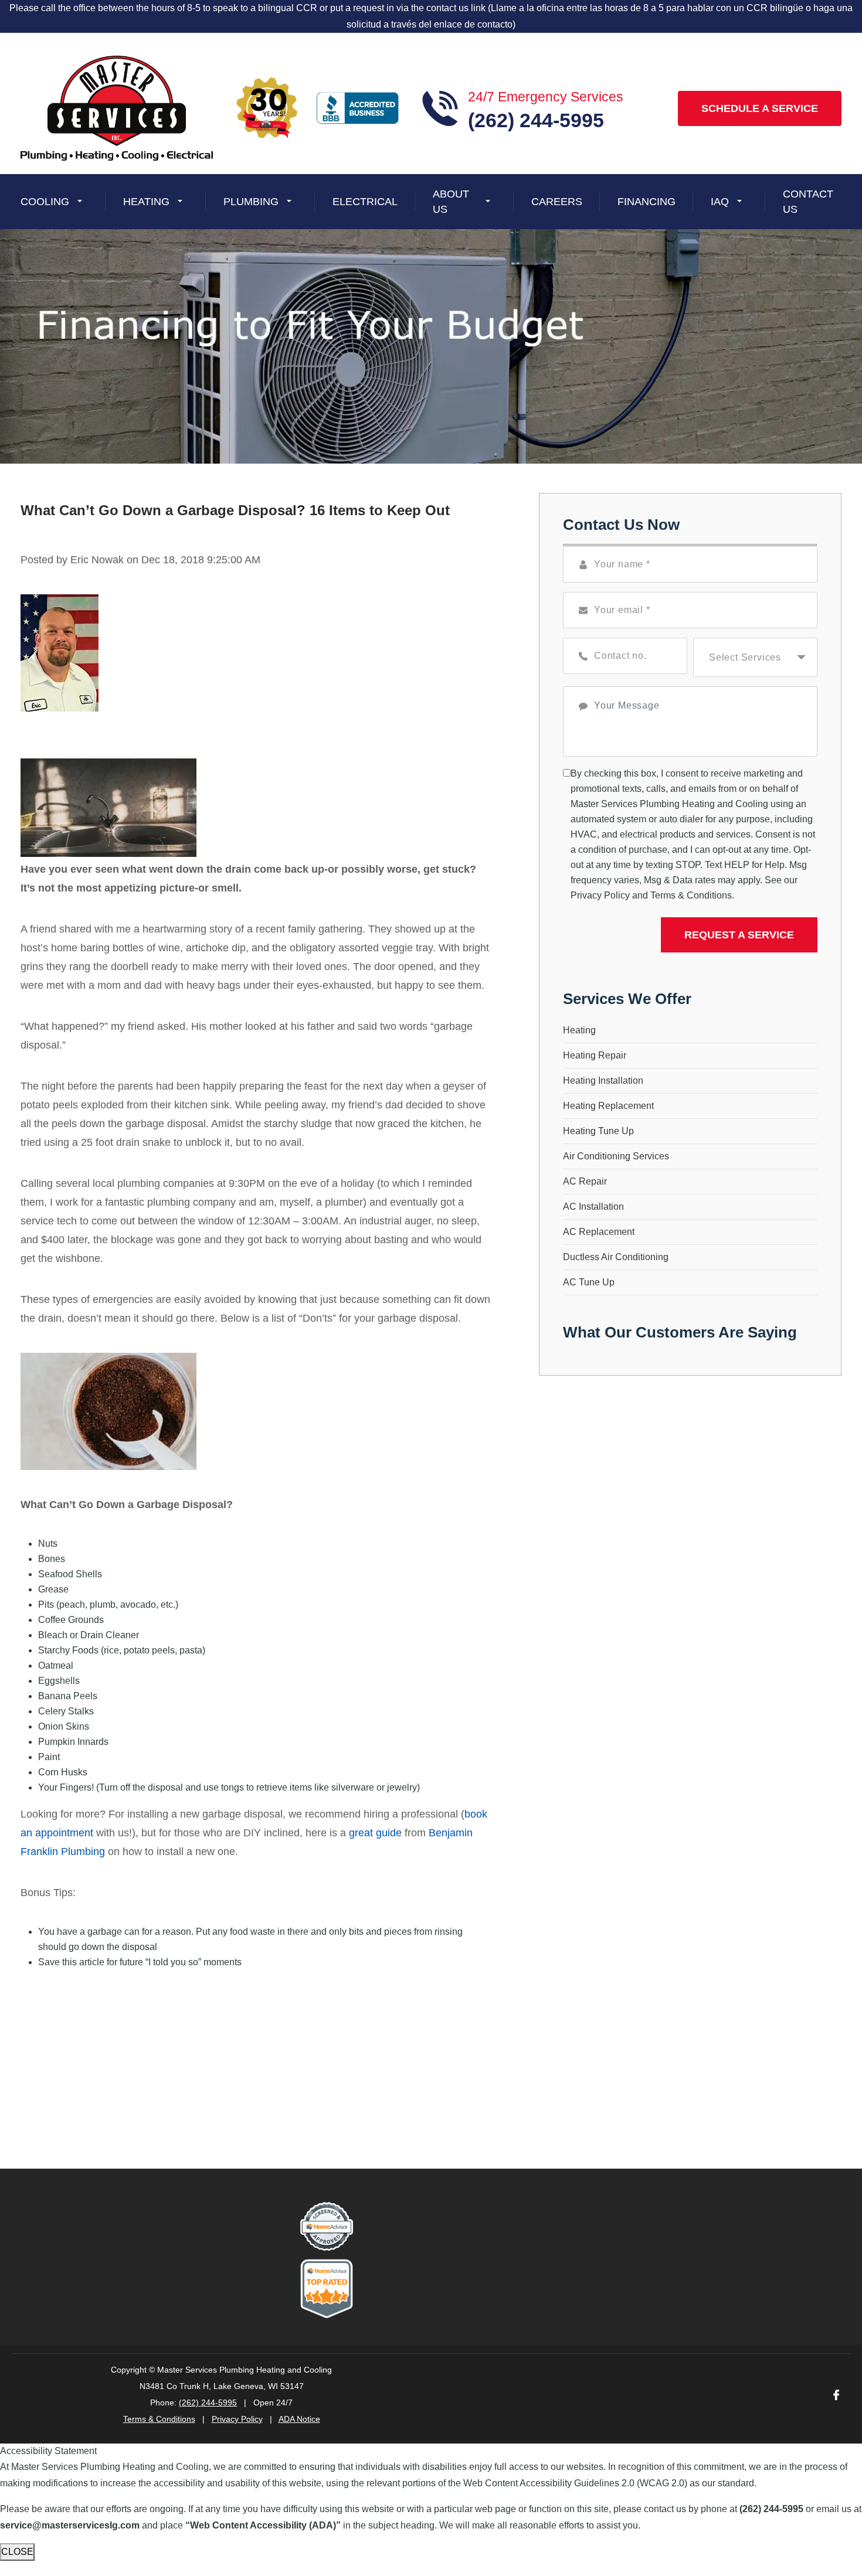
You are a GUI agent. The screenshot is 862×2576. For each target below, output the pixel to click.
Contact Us (808, 201)
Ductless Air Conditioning (616, 1257)
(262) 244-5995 (208, 2403)
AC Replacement (599, 1232)
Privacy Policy (600, 895)
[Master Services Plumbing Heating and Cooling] (117, 108)
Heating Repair (595, 1055)
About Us (451, 201)
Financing (646, 201)
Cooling (45, 201)
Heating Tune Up (598, 1131)
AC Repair (585, 1181)
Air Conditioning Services (616, 1156)
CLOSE (17, 2552)
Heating (146, 201)
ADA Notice (299, 2419)
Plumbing (251, 201)
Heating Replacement (608, 1106)
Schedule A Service (760, 108)
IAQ (720, 201)
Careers (557, 201)
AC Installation (593, 1207)
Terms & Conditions (691, 895)
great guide (375, 1833)
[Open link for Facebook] (836, 2394)
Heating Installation (603, 1081)
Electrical (365, 201)
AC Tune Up (589, 1282)
